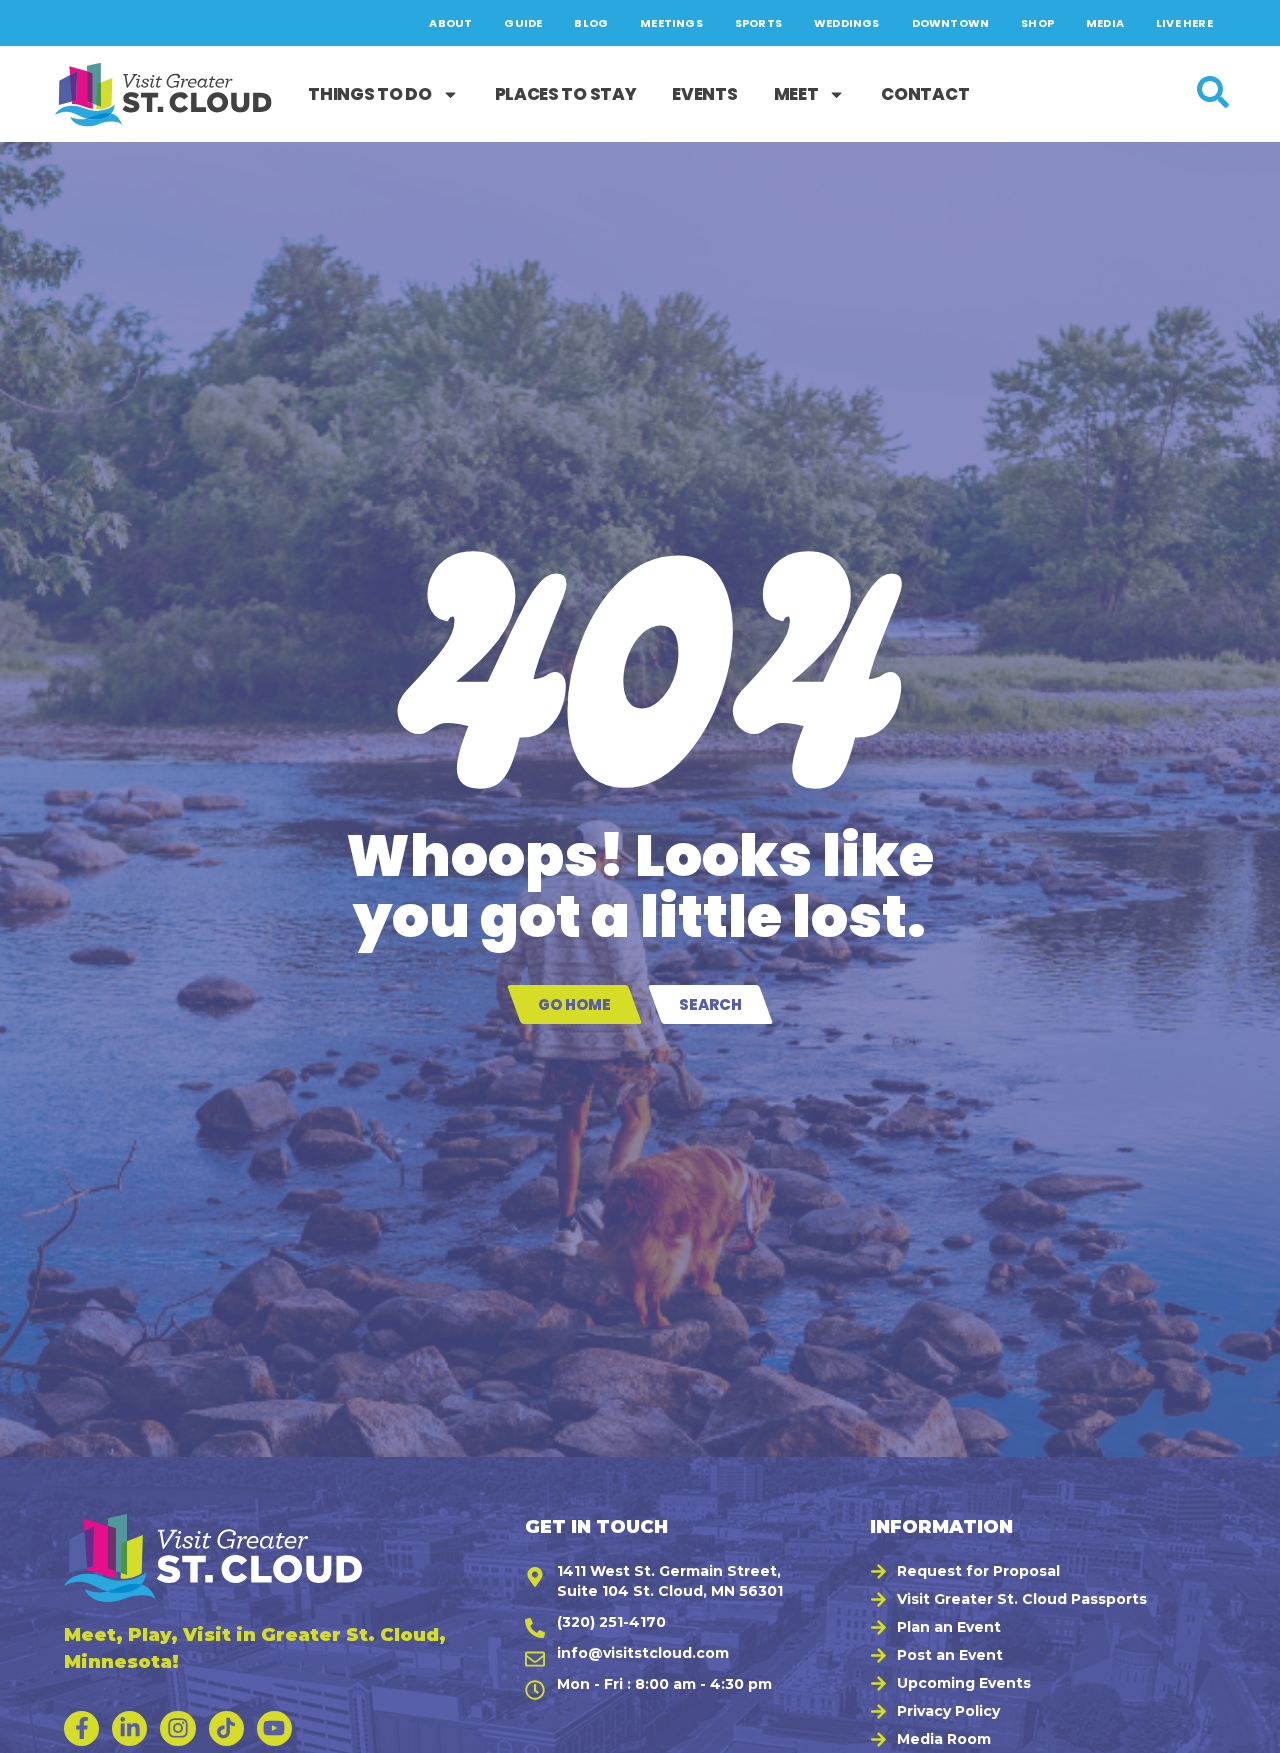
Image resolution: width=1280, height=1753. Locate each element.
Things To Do (369, 94)
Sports (758, 23)
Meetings (671, 23)
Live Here (1184, 23)
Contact (925, 94)
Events (704, 94)
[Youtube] (274, 1728)
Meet (796, 94)
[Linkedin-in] (129, 1728)
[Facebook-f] (81, 1728)
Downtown (951, 23)
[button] (1241, 1728)
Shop (1037, 23)
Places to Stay (566, 94)
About (450, 23)
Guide (523, 23)
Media (1105, 23)
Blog (591, 23)
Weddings (847, 23)
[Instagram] (177, 1728)
